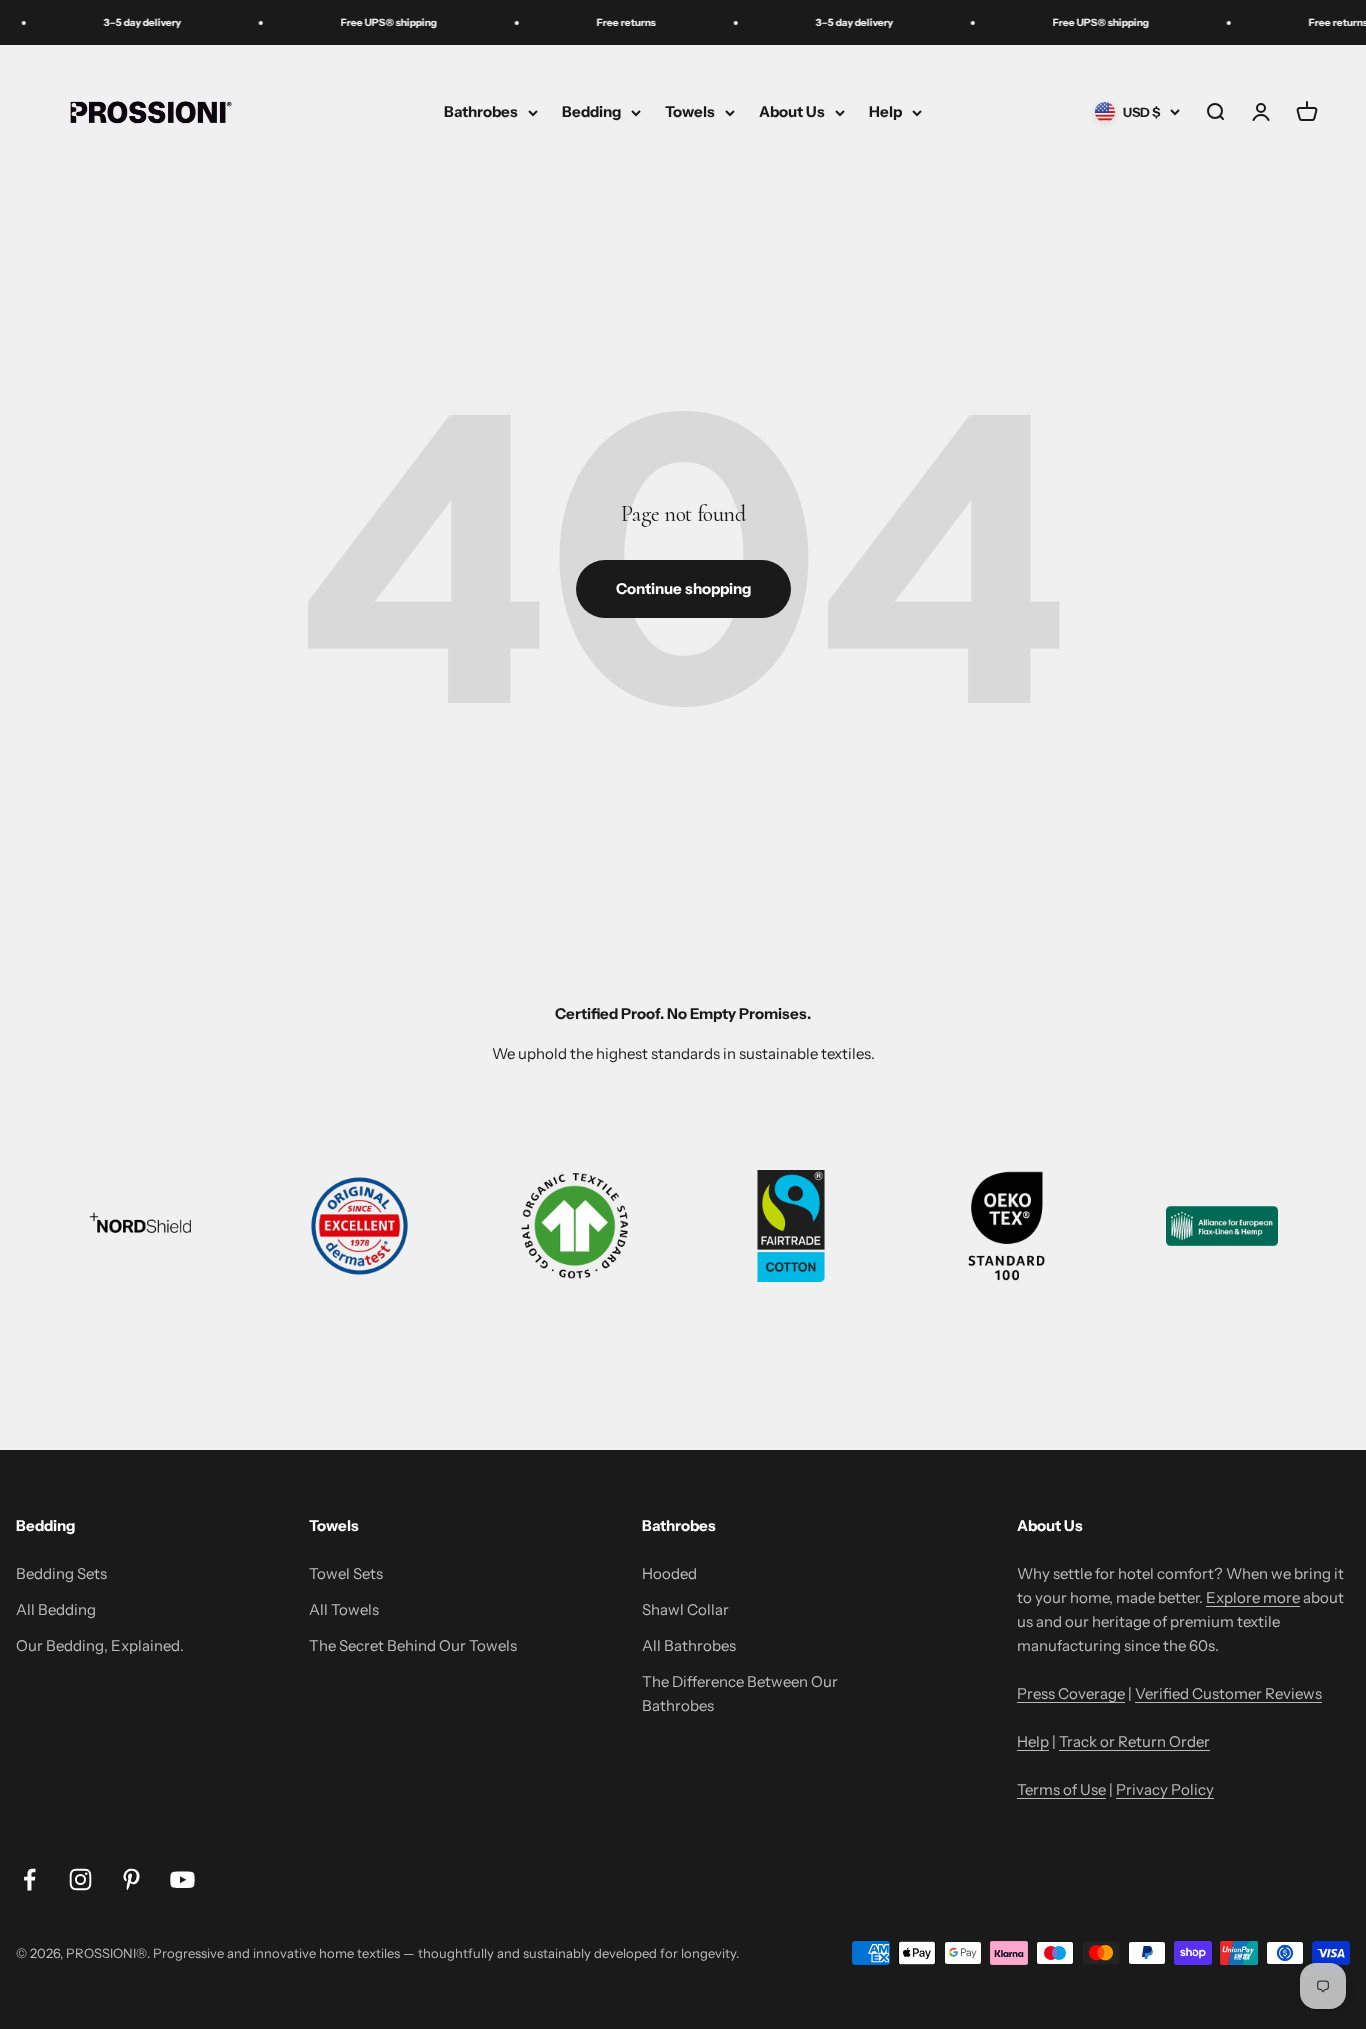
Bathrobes (481, 111)
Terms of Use (1061, 1789)
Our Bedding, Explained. (100, 1645)
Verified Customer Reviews (1228, 1693)
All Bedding (56, 1609)
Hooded (669, 1573)
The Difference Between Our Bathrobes (740, 1693)
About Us (792, 111)
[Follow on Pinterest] (131, 1879)
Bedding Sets (61, 1573)
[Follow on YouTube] (182, 1879)
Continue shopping (683, 588)
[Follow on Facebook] (29, 1879)
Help (885, 111)
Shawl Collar (685, 1609)
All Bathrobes (689, 1645)
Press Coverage (1071, 1693)
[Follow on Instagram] (80, 1879)
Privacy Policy (1165, 1789)
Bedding (591, 111)
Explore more (1253, 1597)
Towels (690, 111)
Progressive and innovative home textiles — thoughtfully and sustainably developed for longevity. (446, 1953)
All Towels (344, 1609)
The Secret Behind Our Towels (413, 1645)
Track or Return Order (1134, 1741)
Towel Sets (346, 1573)
